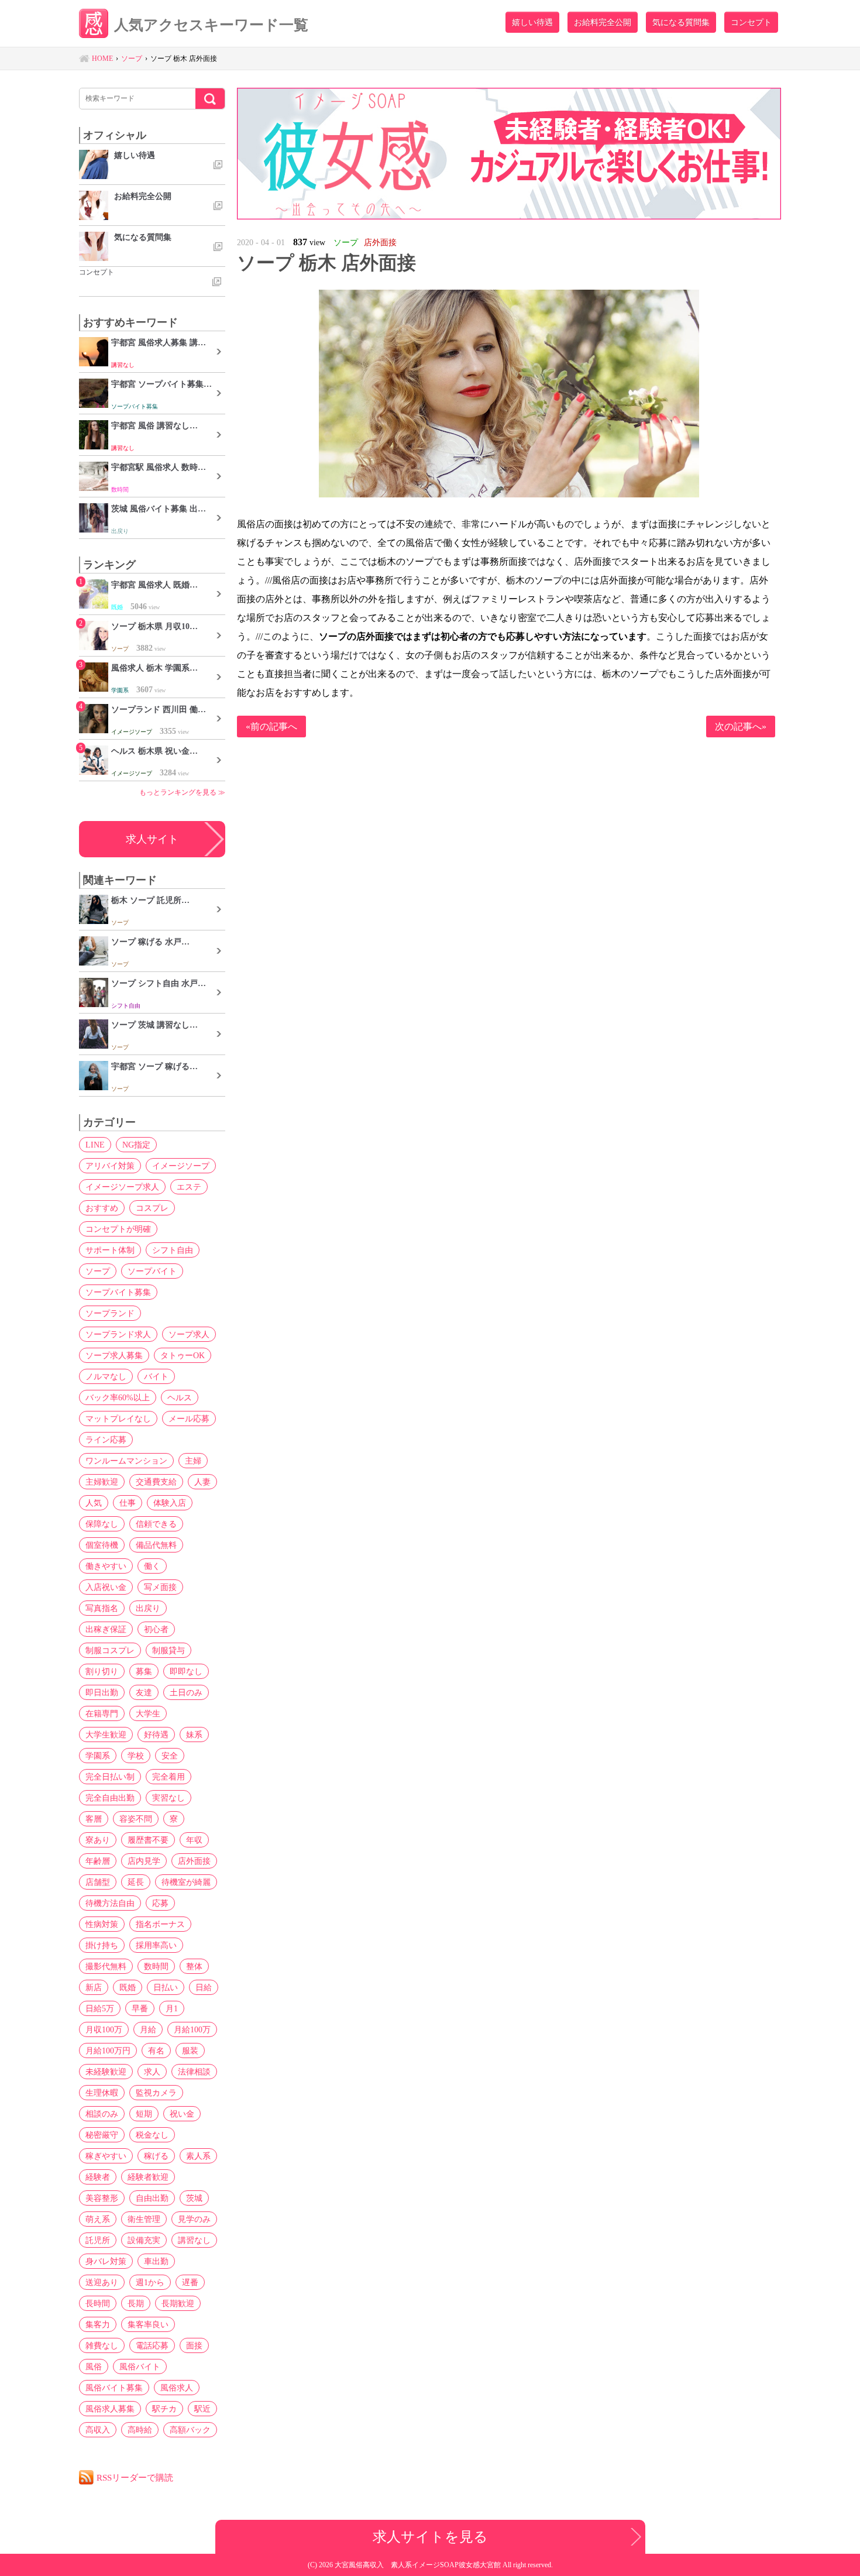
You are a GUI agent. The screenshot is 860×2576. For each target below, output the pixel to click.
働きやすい (106, 1566)
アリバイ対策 (110, 1166)
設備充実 (144, 2240)
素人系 (198, 2156)
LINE (95, 1145)
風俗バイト (140, 2367)
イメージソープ (181, 1166)
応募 (160, 1903)
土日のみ (186, 1692)
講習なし (194, 2240)
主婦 (193, 1461)
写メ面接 (160, 1587)
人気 (94, 1503)
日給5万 (100, 2008)
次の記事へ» (741, 727)
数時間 (156, 1966)
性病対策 (102, 1924)
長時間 (98, 2303)
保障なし (102, 1524)
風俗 (94, 2367)
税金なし (152, 2135)
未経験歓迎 (106, 2072)
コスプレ (152, 1208)
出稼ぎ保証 (106, 1629)
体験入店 (170, 1503)
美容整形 (102, 2198)
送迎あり (102, 2282)
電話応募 (152, 2345)
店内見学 (144, 1861)
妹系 (194, 1734)
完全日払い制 (110, 1777)
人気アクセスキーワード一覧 (211, 25)
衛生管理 (144, 2219)
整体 (194, 1966)
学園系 (98, 1756)
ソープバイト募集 (118, 1292)
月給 (148, 2029)
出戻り (148, 1608)
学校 (136, 1756)
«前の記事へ (271, 727)
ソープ (98, 1271)
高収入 (98, 2430)
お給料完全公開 (603, 22)
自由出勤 (152, 2198)
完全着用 (168, 1777)
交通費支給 (156, 1482)
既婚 (128, 1987)
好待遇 (156, 1734)
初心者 (156, 1629)
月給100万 (192, 2029)
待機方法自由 (110, 1903)
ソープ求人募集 (114, 1355)
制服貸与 (168, 1650)
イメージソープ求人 (122, 1187)
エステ (189, 1187)
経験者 (98, 2177)
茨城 (194, 2198)
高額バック (190, 2430)
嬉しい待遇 (532, 22)
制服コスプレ (110, 1650)
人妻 (202, 1482)
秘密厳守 (102, 2135)
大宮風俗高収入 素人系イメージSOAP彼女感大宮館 (419, 2565)
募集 (144, 1671)
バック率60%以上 (118, 1397)
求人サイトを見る (430, 2536)
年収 (194, 1840)
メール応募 (189, 1418)
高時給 (140, 2430)
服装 (190, 2051)
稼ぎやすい (106, 2156)
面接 (194, 2345)
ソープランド (110, 1313)
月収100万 (104, 2029)
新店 (94, 1987)
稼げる (156, 2156)
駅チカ (164, 2409)
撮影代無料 (106, 1966)
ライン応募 (106, 1440)
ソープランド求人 (118, 1334)
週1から (150, 2282)
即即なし (186, 1671)
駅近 (202, 2409)
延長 (136, 1882)
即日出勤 (102, 1692)
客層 (94, 1819)
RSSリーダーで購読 (135, 2477)
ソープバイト (152, 1271)
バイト (156, 1376)
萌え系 (98, 2219)
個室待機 (102, 1545)
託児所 (98, 2240)
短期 (144, 2114)
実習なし (168, 1798)
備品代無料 (156, 1545)
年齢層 (98, 1861)
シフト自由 (173, 1250)
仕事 (128, 1503)
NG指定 (136, 1145)
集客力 (98, 2324)
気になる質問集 (681, 22)
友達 (144, 1692)
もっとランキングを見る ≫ (182, 792)
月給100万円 (108, 2051)
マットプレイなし (118, 1418)
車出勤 (156, 2261)
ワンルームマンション (126, 1461)
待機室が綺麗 (186, 1882)
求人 (152, 2072)
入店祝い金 (106, 1587)
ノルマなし (106, 1376)
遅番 (190, 2282)
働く (152, 1566)
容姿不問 (136, 1819)
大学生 (148, 1713)
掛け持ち (102, 1945)
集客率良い (148, 2324)
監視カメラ (156, 2093)
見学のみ (194, 2219)
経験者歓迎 (148, 2177)
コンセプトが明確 (118, 1229)
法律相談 (194, 2072)
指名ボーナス (160, 1924)
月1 (172, 2008)
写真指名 (102, 1608)
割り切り (102, 1671)
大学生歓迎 (106, 1734)
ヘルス (180, 1397)
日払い (166, 1987)
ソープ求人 (189, 1334)
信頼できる (156, 1524)
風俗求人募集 (110, 2409)
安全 (170, 1756)
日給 (204, 1987)
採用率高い (156, 1945)
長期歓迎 (178, 2303)
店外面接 (194, 1861)
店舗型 (98, 1882)
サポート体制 (110, 1250)
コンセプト (751, 22)
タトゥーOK (183, 1355)
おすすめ (102, 1208)
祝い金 (182, 2114)
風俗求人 (177, 2388)
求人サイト (152, 839)
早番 (140, 2008)
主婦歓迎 (102, 1482)
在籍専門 (102, 1713)
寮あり (98, 1840)
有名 (156, 2051)
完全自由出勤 (110, 1798)
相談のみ (102, 2114)
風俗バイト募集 (114, 2388)
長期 (136, 2303)
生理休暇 (102, 2093)
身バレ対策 (106, 2261)
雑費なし (102, 2345)
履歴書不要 (148, 1840)
